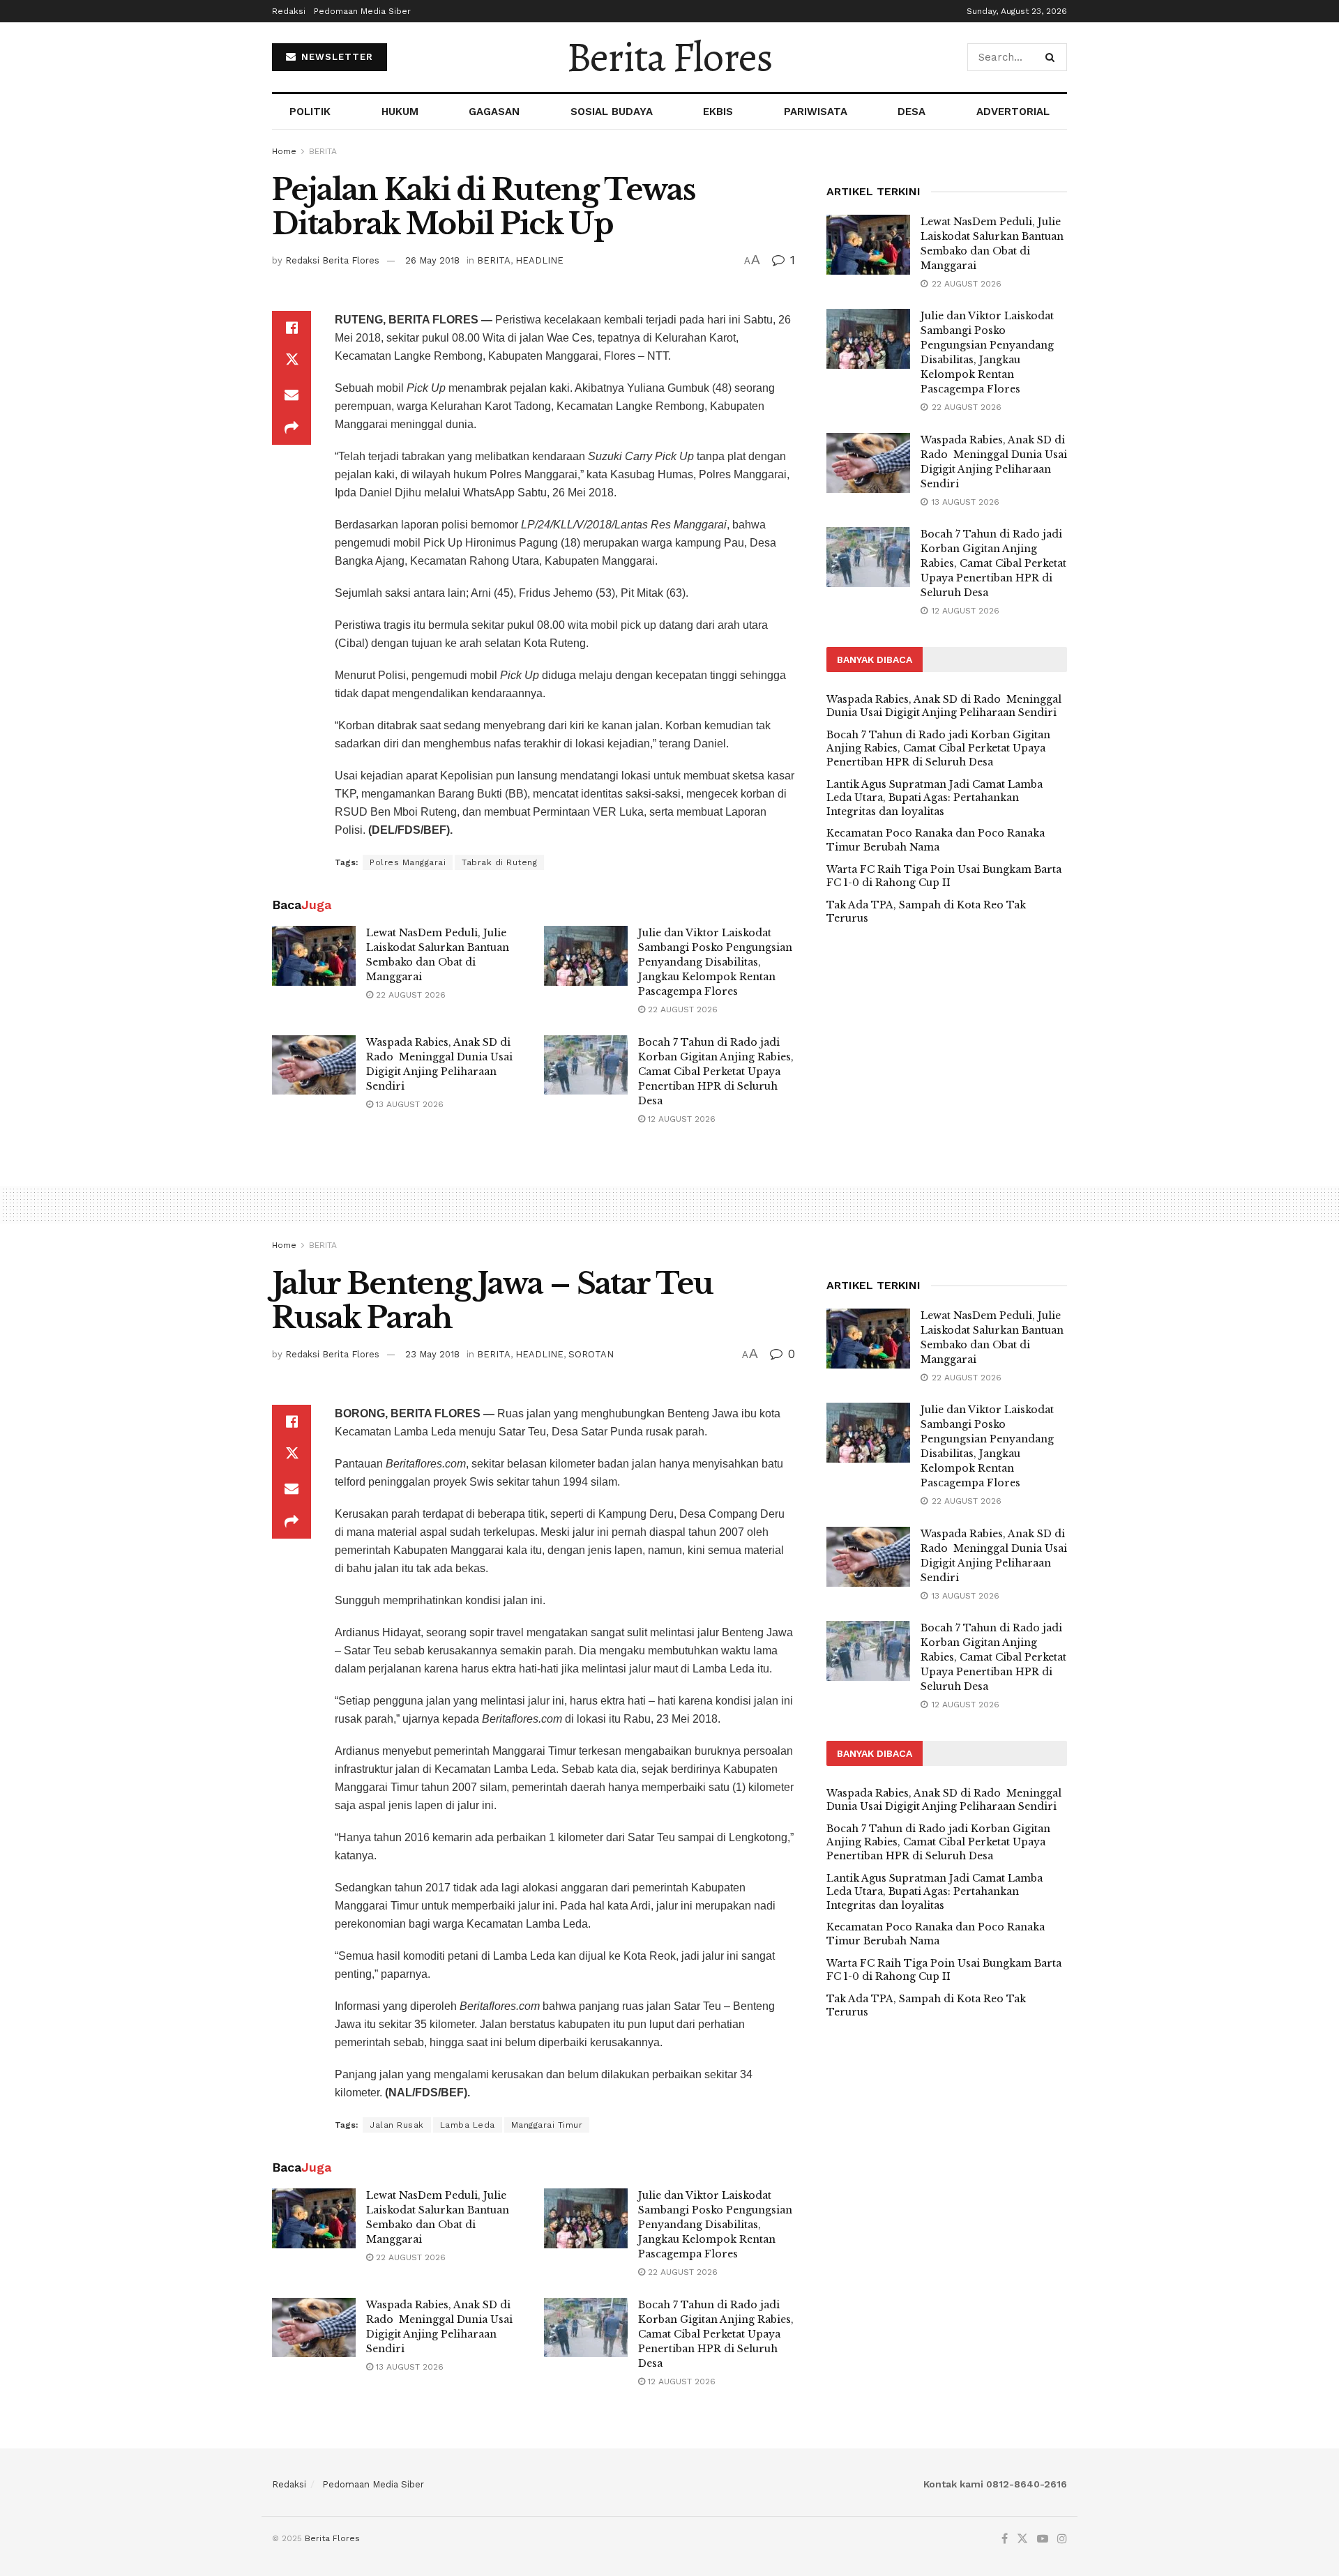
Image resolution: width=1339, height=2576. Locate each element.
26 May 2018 (432, 260)
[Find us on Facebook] (1005, 2539)
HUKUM (400, 112)
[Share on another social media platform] (292, 428)
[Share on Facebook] (292, 328)
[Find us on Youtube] (1043, 2539)
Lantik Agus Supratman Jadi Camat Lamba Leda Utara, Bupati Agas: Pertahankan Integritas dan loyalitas (935, 798)
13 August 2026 (408, 1104)
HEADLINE (539, 260)
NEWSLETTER (335, 57)
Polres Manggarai (408, 862)
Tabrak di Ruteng (499, 862)
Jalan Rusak (397, 2125)
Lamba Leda (468, 2125)
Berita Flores (669, 57)
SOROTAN (591, 1354)
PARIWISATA (816, 112)
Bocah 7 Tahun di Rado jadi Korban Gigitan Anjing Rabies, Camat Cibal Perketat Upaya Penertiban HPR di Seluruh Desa (716, 1072)
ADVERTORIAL (1013, 112)
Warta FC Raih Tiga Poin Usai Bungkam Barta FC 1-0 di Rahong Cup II (944, 876)
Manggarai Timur (547, 2125)
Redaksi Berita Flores (332, 260)
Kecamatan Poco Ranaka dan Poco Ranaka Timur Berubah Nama (936, 840)
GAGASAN (494, 112)
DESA (911, 112)
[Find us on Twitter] (1022, 2539)
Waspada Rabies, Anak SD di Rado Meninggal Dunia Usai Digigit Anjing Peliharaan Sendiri (944, 706)
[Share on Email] (292, 395)
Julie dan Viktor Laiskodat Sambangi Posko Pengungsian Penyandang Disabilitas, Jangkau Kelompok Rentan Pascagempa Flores (715, 962)
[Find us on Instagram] (1062, 2539)
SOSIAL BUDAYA (612, 112)
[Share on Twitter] (292, 361)
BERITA (323, 151)
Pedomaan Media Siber (362, 11)
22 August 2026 (409, 995)
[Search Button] (1053, 57)
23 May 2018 (432, 1354)
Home (284, 151)
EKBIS (718, 112)
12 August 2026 (680, 1119)
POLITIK (310, 112)
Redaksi (289, 11)
